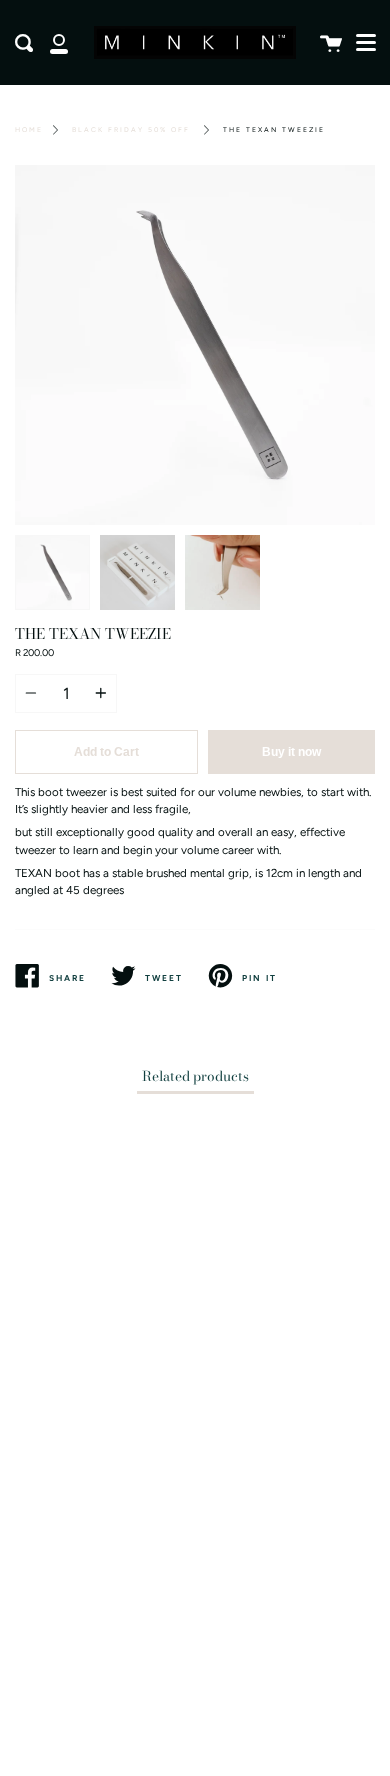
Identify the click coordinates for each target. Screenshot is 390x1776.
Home (29, 129)
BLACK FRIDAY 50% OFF (131, 129)
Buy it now (291, 752)
